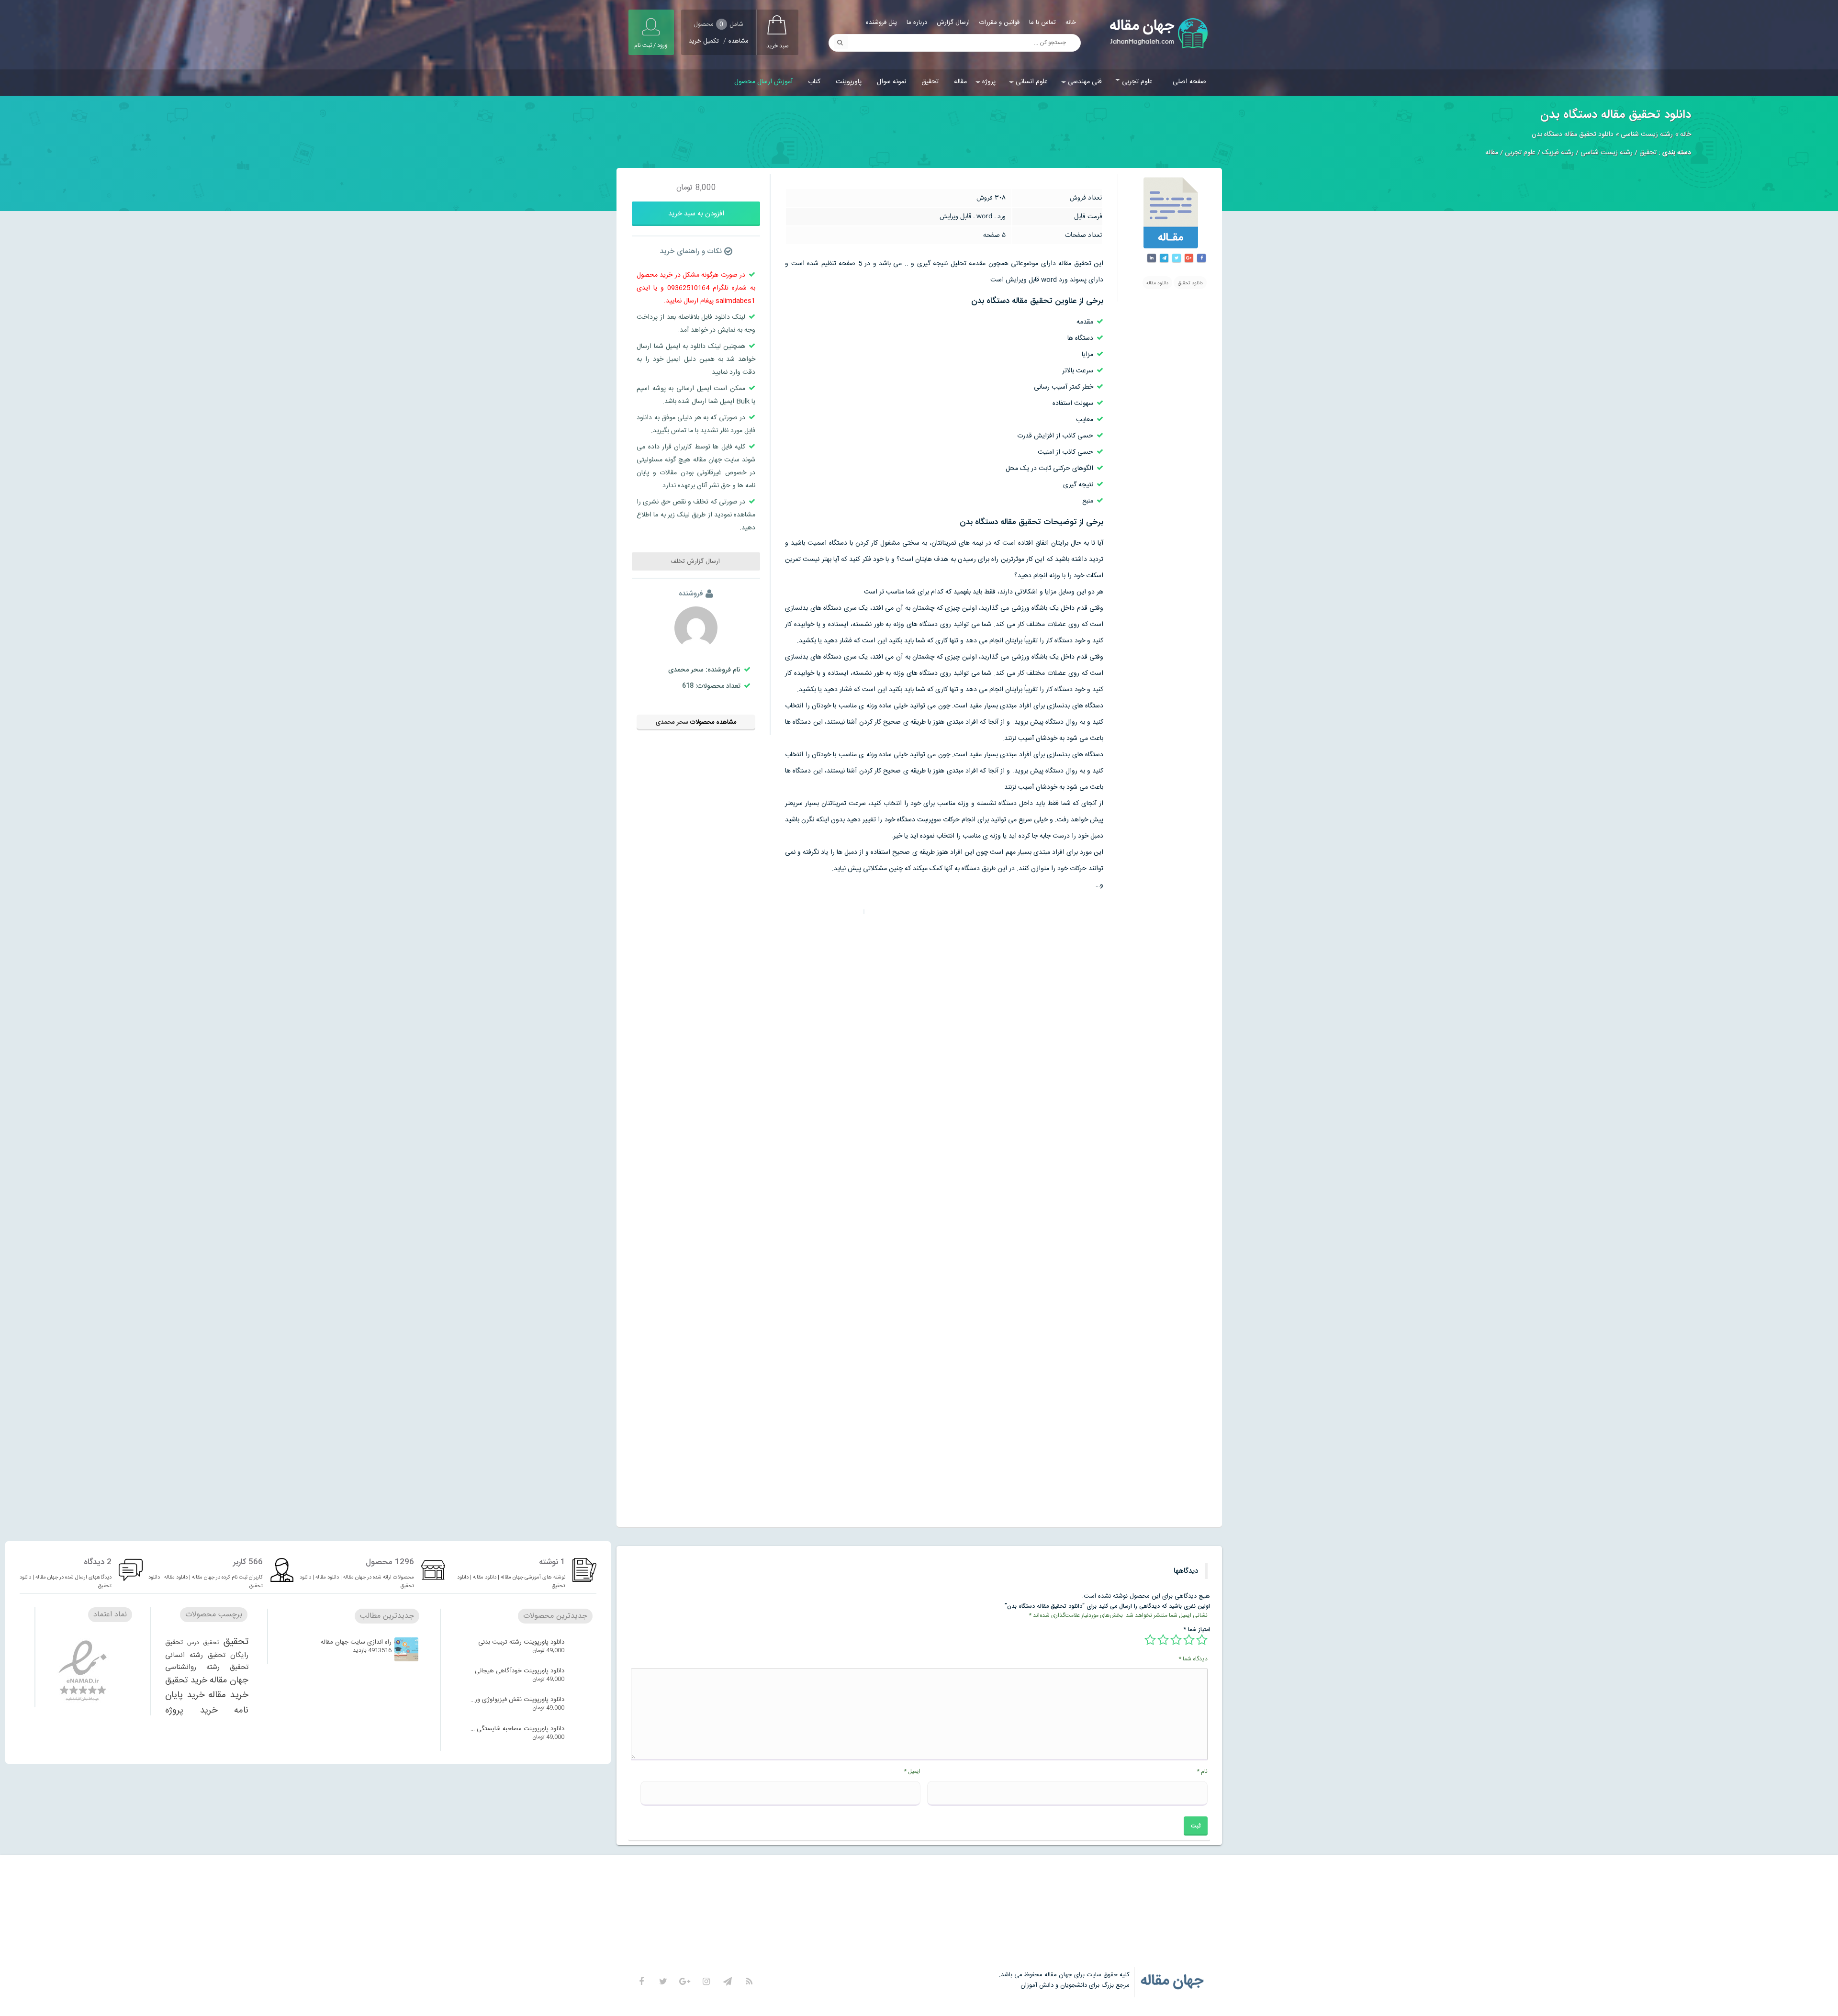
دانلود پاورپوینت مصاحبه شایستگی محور (516, 1729)
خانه (1071, 22)
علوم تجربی (1137, 82)
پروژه (989, 82)
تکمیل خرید (704, 41)
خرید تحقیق (186, 1680)
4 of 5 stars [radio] (1163, 1640)
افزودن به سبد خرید (696, 214)
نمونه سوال (891, 82)
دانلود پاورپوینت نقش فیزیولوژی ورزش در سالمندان (516, 1700)
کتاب (814, 82)
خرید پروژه (191, 1710)
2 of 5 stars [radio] (1189, 1640)
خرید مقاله (228, 1695)
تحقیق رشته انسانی (195, 1656)
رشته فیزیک (1558, 153)
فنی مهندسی (1085, 82)
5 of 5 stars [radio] (1150, 1640)
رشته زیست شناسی (1647, 134)
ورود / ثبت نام (651, 45)
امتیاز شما (1197, 1630)
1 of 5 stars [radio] (1202, 1640)
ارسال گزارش (953, 22)
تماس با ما (1042, 22)
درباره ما (917, 22)
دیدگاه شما (1193, 1659)
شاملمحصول (718, 24)
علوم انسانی (1032, 82)
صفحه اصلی (1189, 82)
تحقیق (930, 82)
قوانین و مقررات (999, 22)
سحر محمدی (672, 722)
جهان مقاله (229, 1680)
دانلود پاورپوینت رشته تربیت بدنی (521, 1642)
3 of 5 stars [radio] (1176, 1640)
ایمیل (912, 1771)
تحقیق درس (203, 1643)
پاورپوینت (849, 82)
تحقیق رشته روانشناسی (207, 1667)
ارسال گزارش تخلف (696, 561)
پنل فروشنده (881, 22)
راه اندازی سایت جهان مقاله (356, 1642)
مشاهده (739, 41)
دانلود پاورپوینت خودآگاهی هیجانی (520, 1671)
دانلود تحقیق (1190, 283)
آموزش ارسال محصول (763, 82)
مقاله (960, 82)
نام (1202, 1771)
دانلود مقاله (1157, 283)
